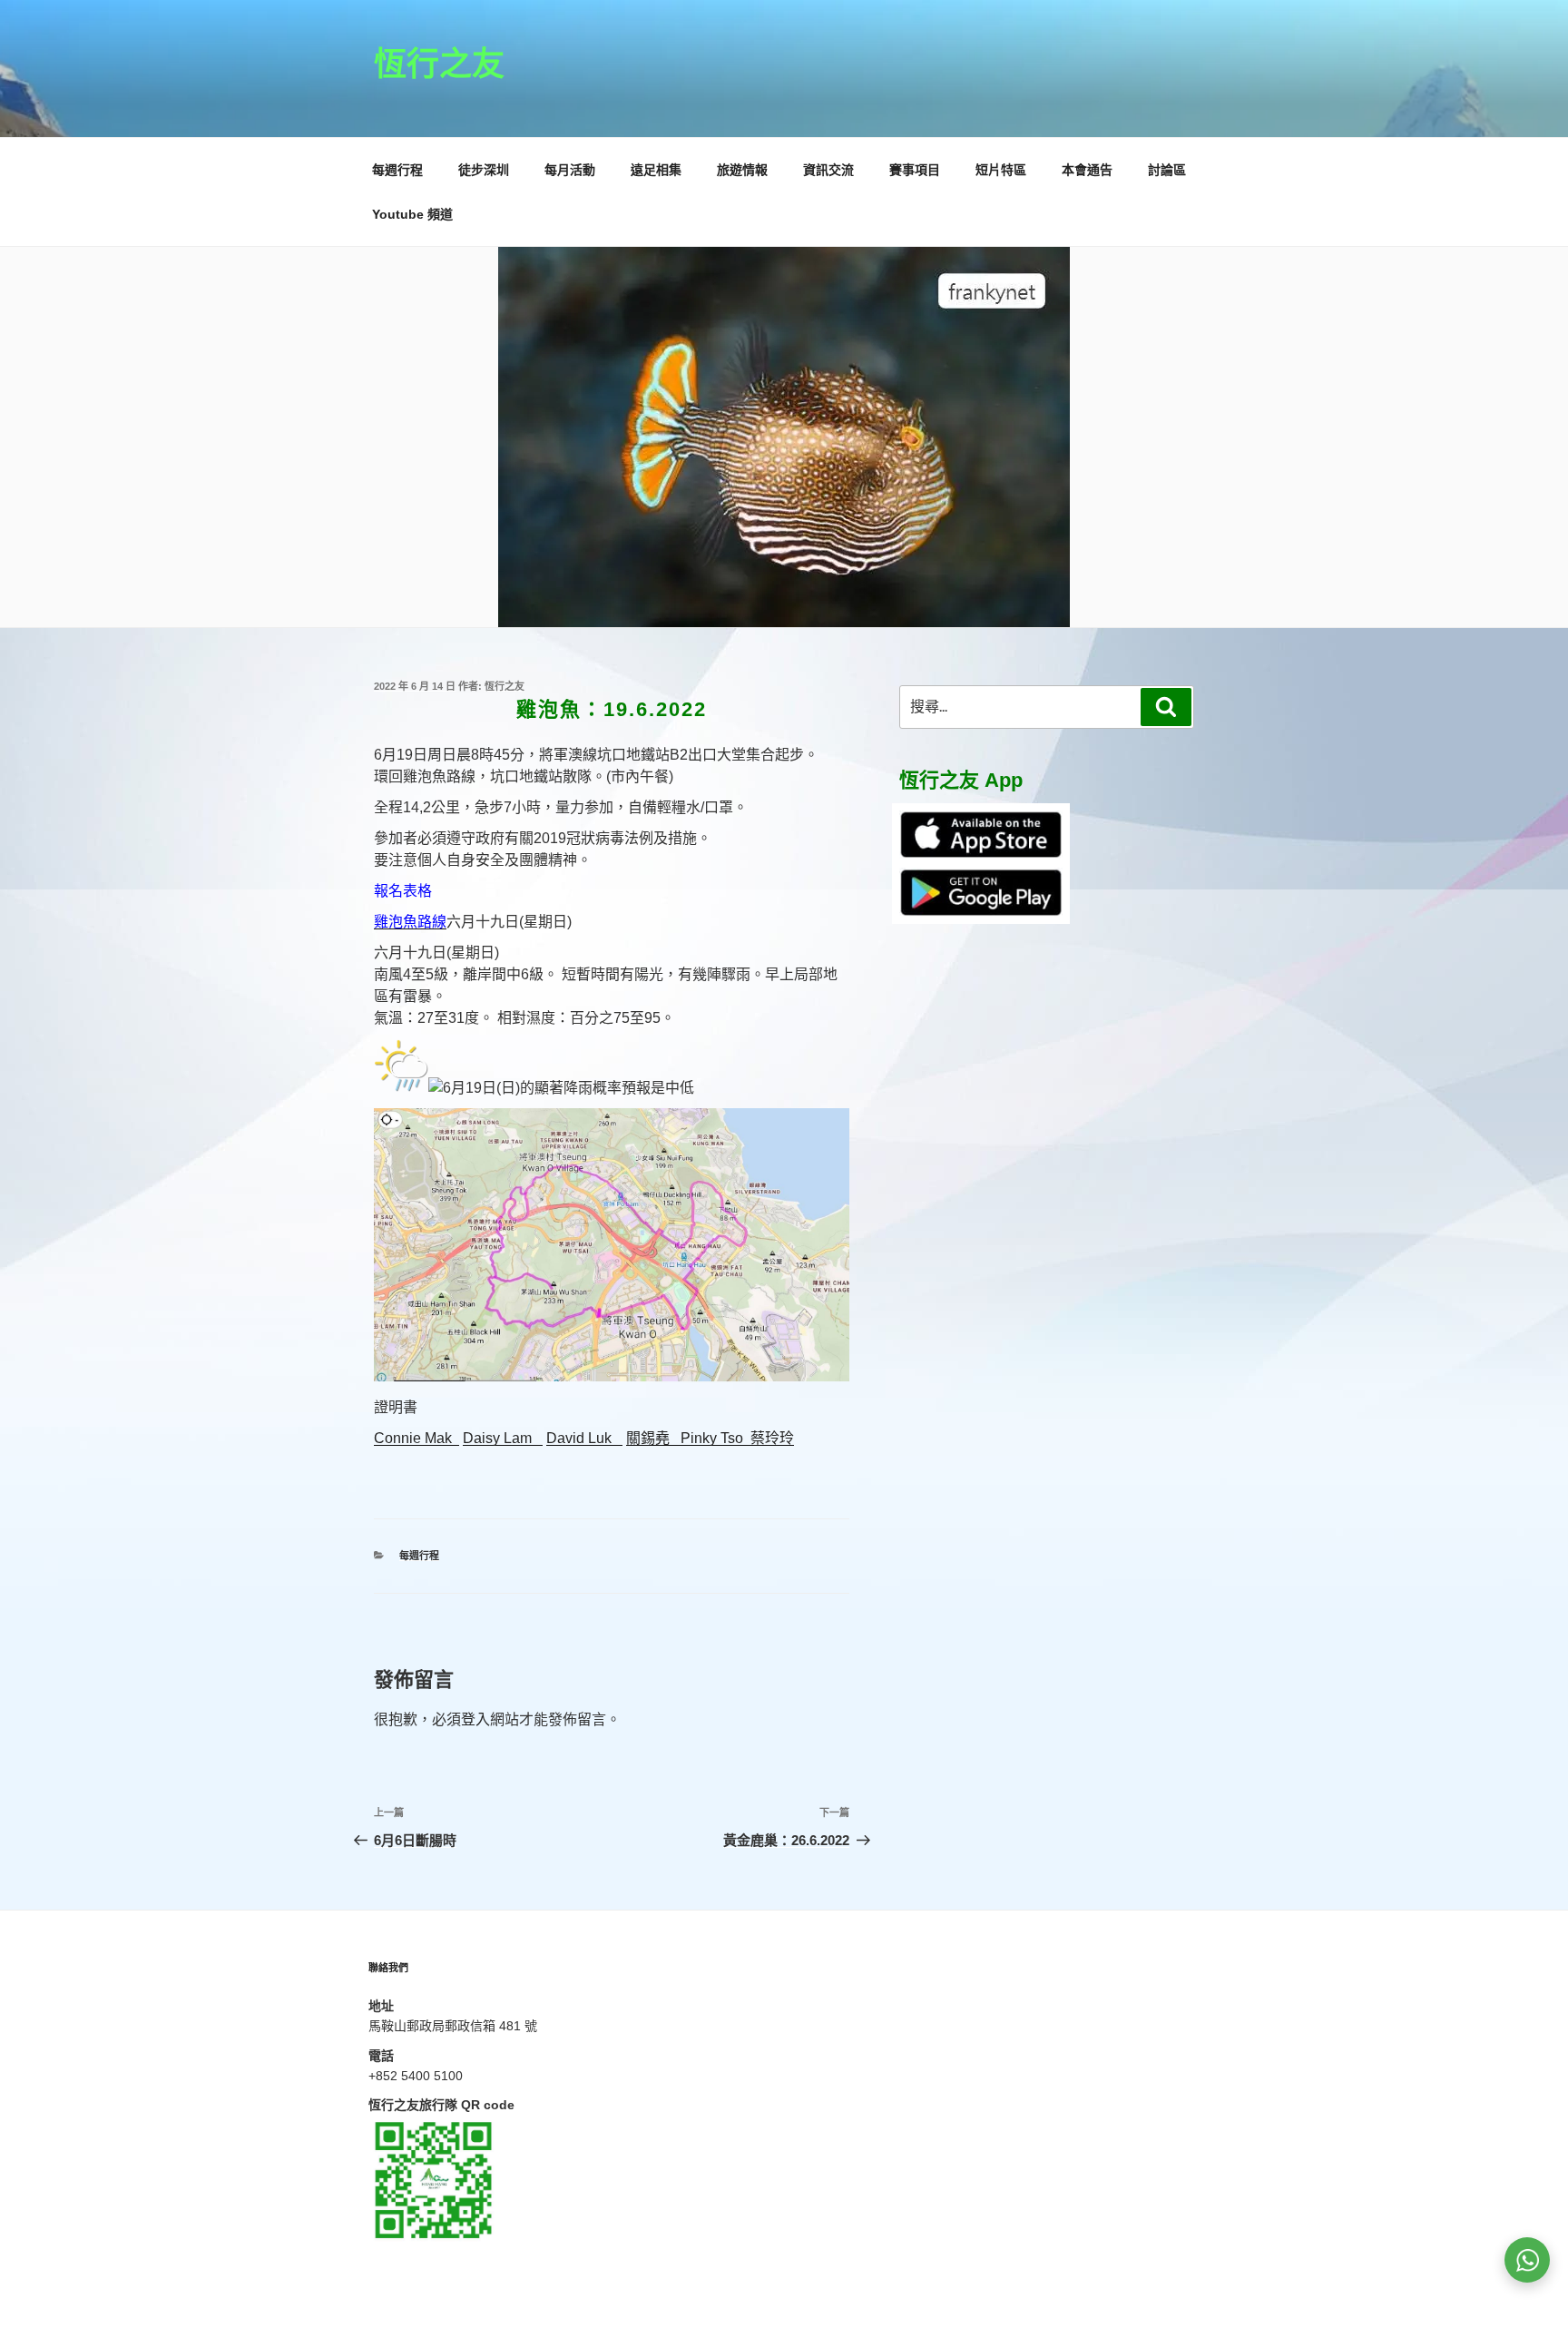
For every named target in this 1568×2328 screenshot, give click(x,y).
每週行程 (397, 170)
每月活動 (570, 170)
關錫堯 (653, 1438)
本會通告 (1087, 170)
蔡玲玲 (772, 1438)
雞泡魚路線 (410, 922)
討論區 (1167, 170)
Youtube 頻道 (412, 214)
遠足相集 (656, 170)
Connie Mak (416, 1438)
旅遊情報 (742, 170)
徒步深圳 (484, 170)
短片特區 (1001, 170)
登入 (475, 1719)
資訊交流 (828, 170)
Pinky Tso (715, 1438)
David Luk (584, 1438)
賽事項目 (915, 170)
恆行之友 (439, 64)
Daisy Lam (503, 1438)
